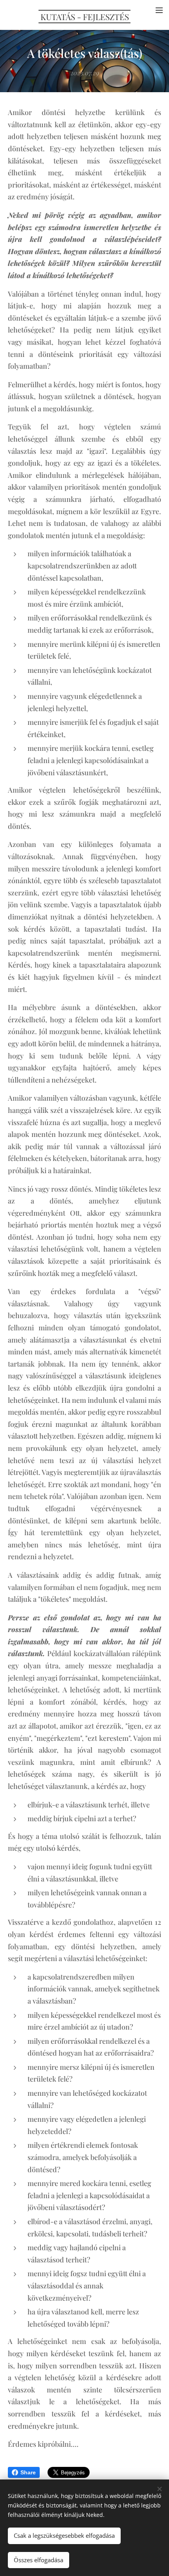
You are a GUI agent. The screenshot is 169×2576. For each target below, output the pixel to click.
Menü (159, 10)
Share (28, 2472)
